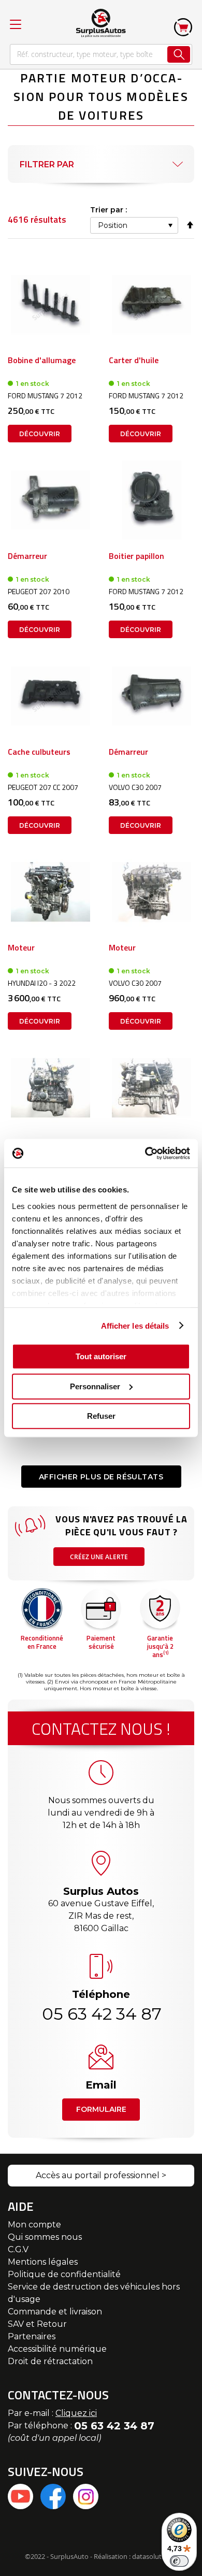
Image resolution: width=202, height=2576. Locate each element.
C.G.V (18, 2249)
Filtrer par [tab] (47, 164)
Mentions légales (43, 2262)
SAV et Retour (37, 2324)
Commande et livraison (55, 2312)
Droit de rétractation (50, 2361)
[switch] (179, 2561)
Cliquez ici (76, 2413)
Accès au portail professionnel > (101, 2175)
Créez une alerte (99, 1557)
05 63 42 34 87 (101, 2014)
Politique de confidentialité (64, 2274)
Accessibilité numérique (57, 2349)
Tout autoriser (101, 1356)
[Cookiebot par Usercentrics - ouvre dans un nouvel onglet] (145, 1153)
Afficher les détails (135, 1325)
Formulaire (101, 2109)
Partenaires (32, 2336)
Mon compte (34, 2225)
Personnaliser (95, 1386)
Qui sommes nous (45, 2237)
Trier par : (109, 210)
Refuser (101, 1416)
